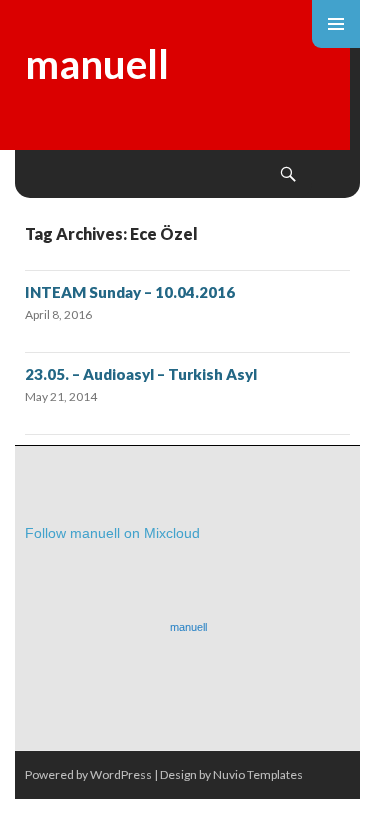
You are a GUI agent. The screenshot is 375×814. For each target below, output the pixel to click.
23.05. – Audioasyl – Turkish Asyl (141, 374)
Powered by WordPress (88, 774)
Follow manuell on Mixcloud (112, 533)
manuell (97, 64)
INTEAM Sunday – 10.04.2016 (130, 292)
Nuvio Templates (258, 774)
